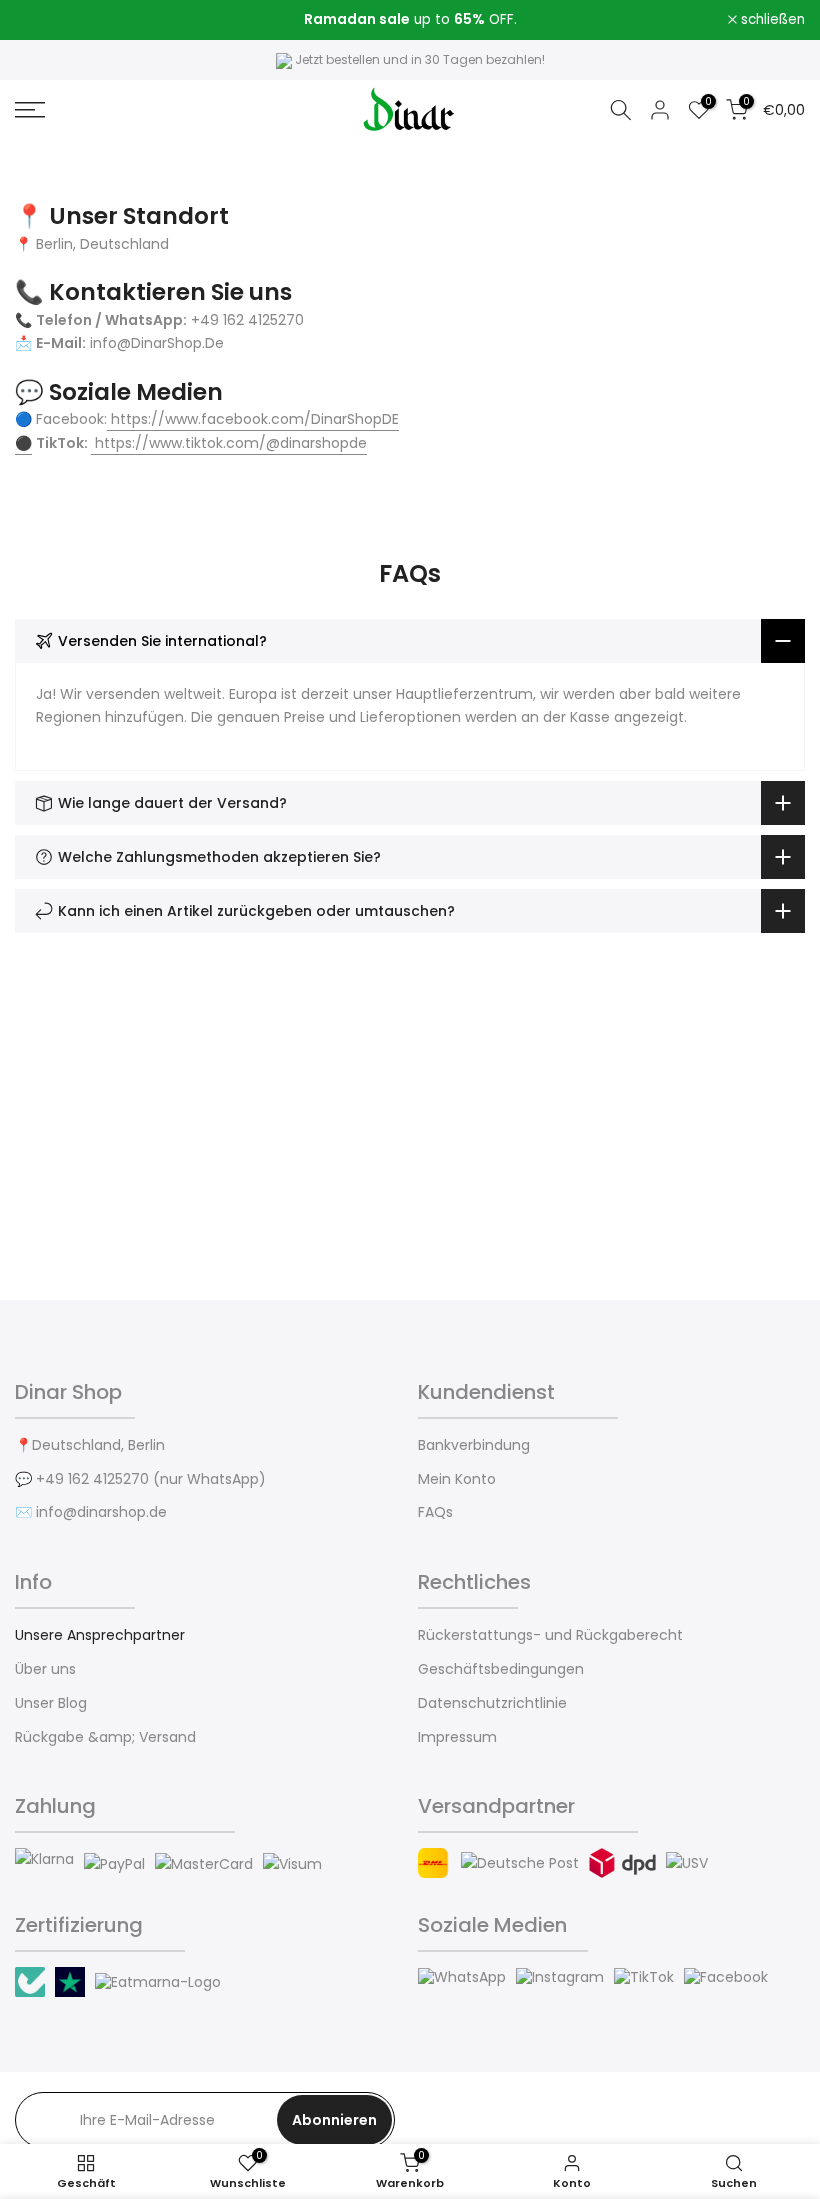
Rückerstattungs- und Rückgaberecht (550, 1635)
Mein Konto (457, 1479)
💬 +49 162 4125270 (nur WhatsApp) (140, 1479)
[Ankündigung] (410, 20)
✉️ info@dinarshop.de (91, 1512)
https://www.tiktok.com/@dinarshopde (231, 443)
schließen (58, 20)
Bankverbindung (474, 1445)
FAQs (435, 1512)
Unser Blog (51, 1703)
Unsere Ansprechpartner (100, 1635)
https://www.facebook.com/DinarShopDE (255, 419)
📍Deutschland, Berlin (90, 1445)
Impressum (457, 1737)
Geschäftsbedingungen (501, 1669)
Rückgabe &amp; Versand (105, 1737)
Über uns (45, 1669)
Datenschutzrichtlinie (492, 1703)
